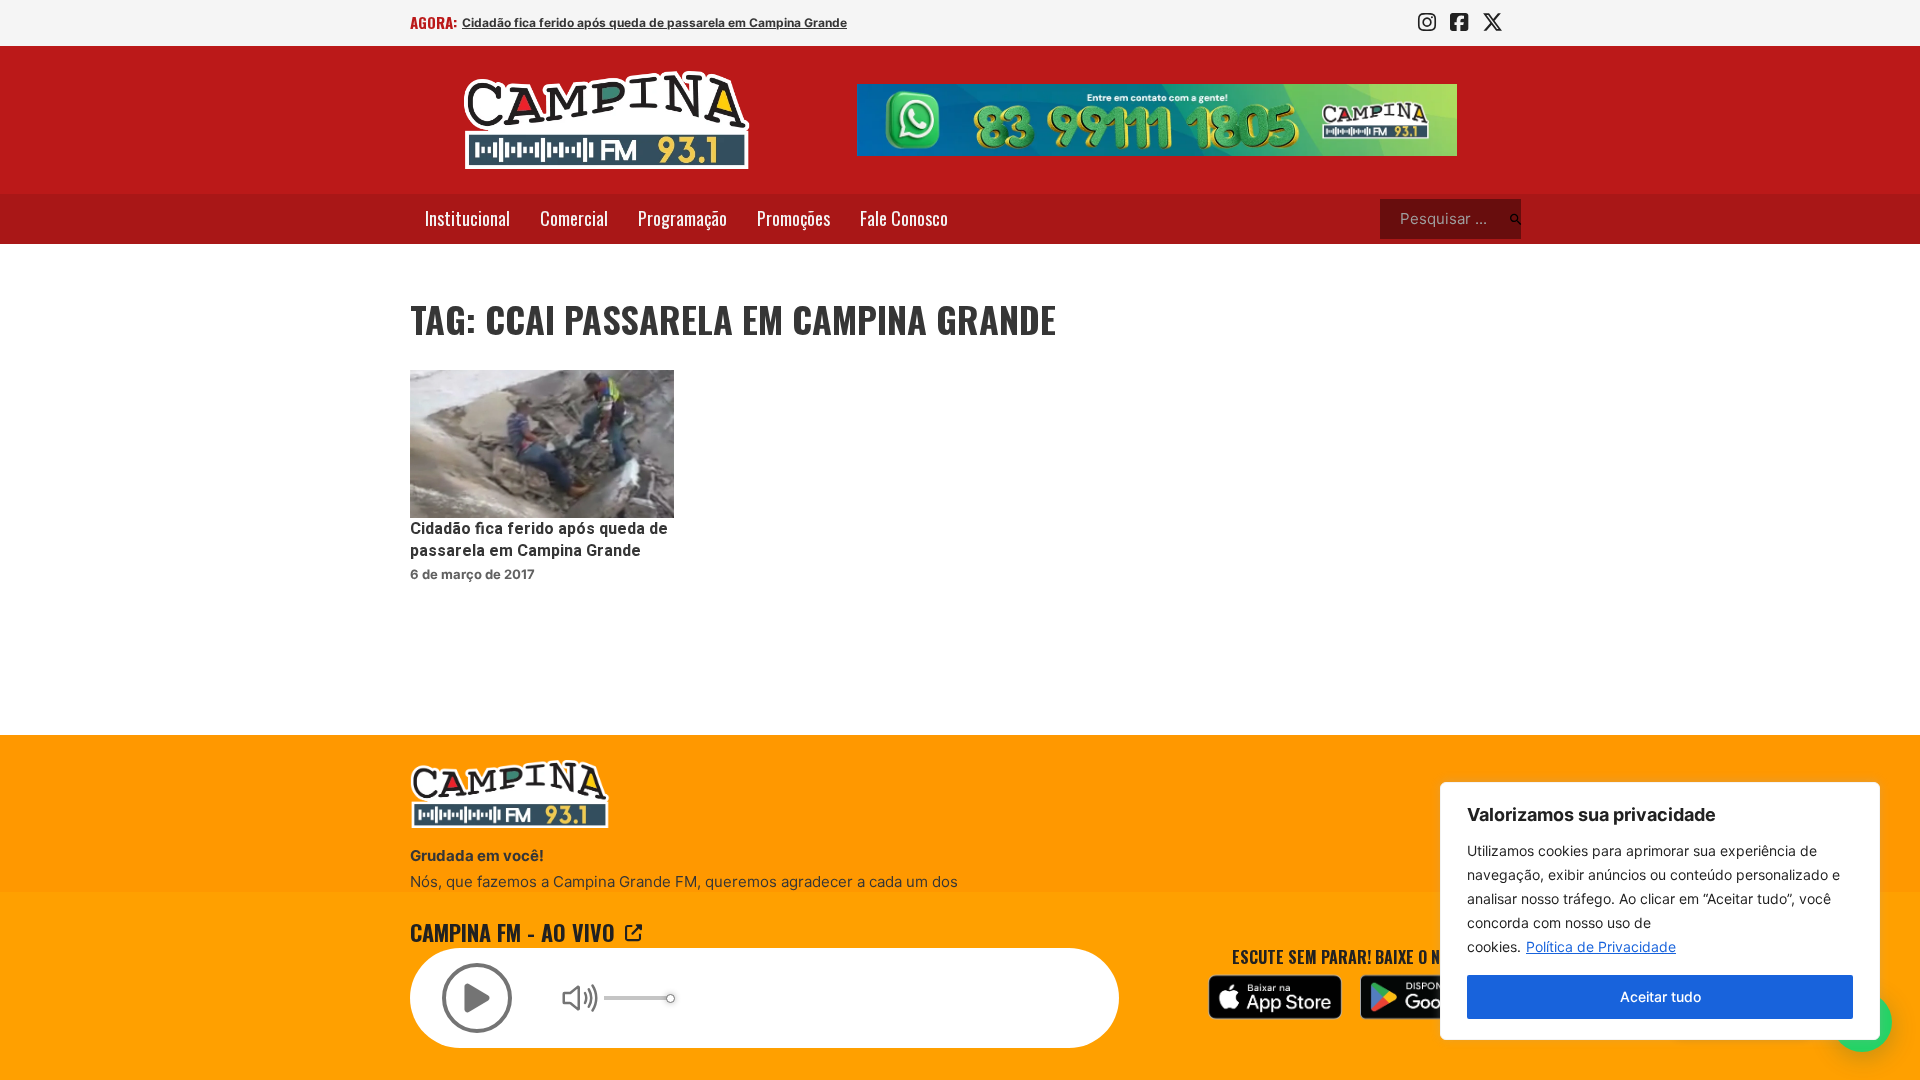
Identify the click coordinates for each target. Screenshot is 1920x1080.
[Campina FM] (607, 120)
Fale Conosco (904, 218)
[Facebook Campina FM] (1459, 23)
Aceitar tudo (1660, 996)
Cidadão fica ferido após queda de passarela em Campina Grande (654, 22)
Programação (682, 218)
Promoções (793, 218)
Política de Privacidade (1601, 946)
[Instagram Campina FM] (1427, 23)
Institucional (467, 218)
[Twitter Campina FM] (1492, 23)
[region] (1660, 911)
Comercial (574, 218)
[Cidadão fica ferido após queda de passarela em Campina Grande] (542, 444)
